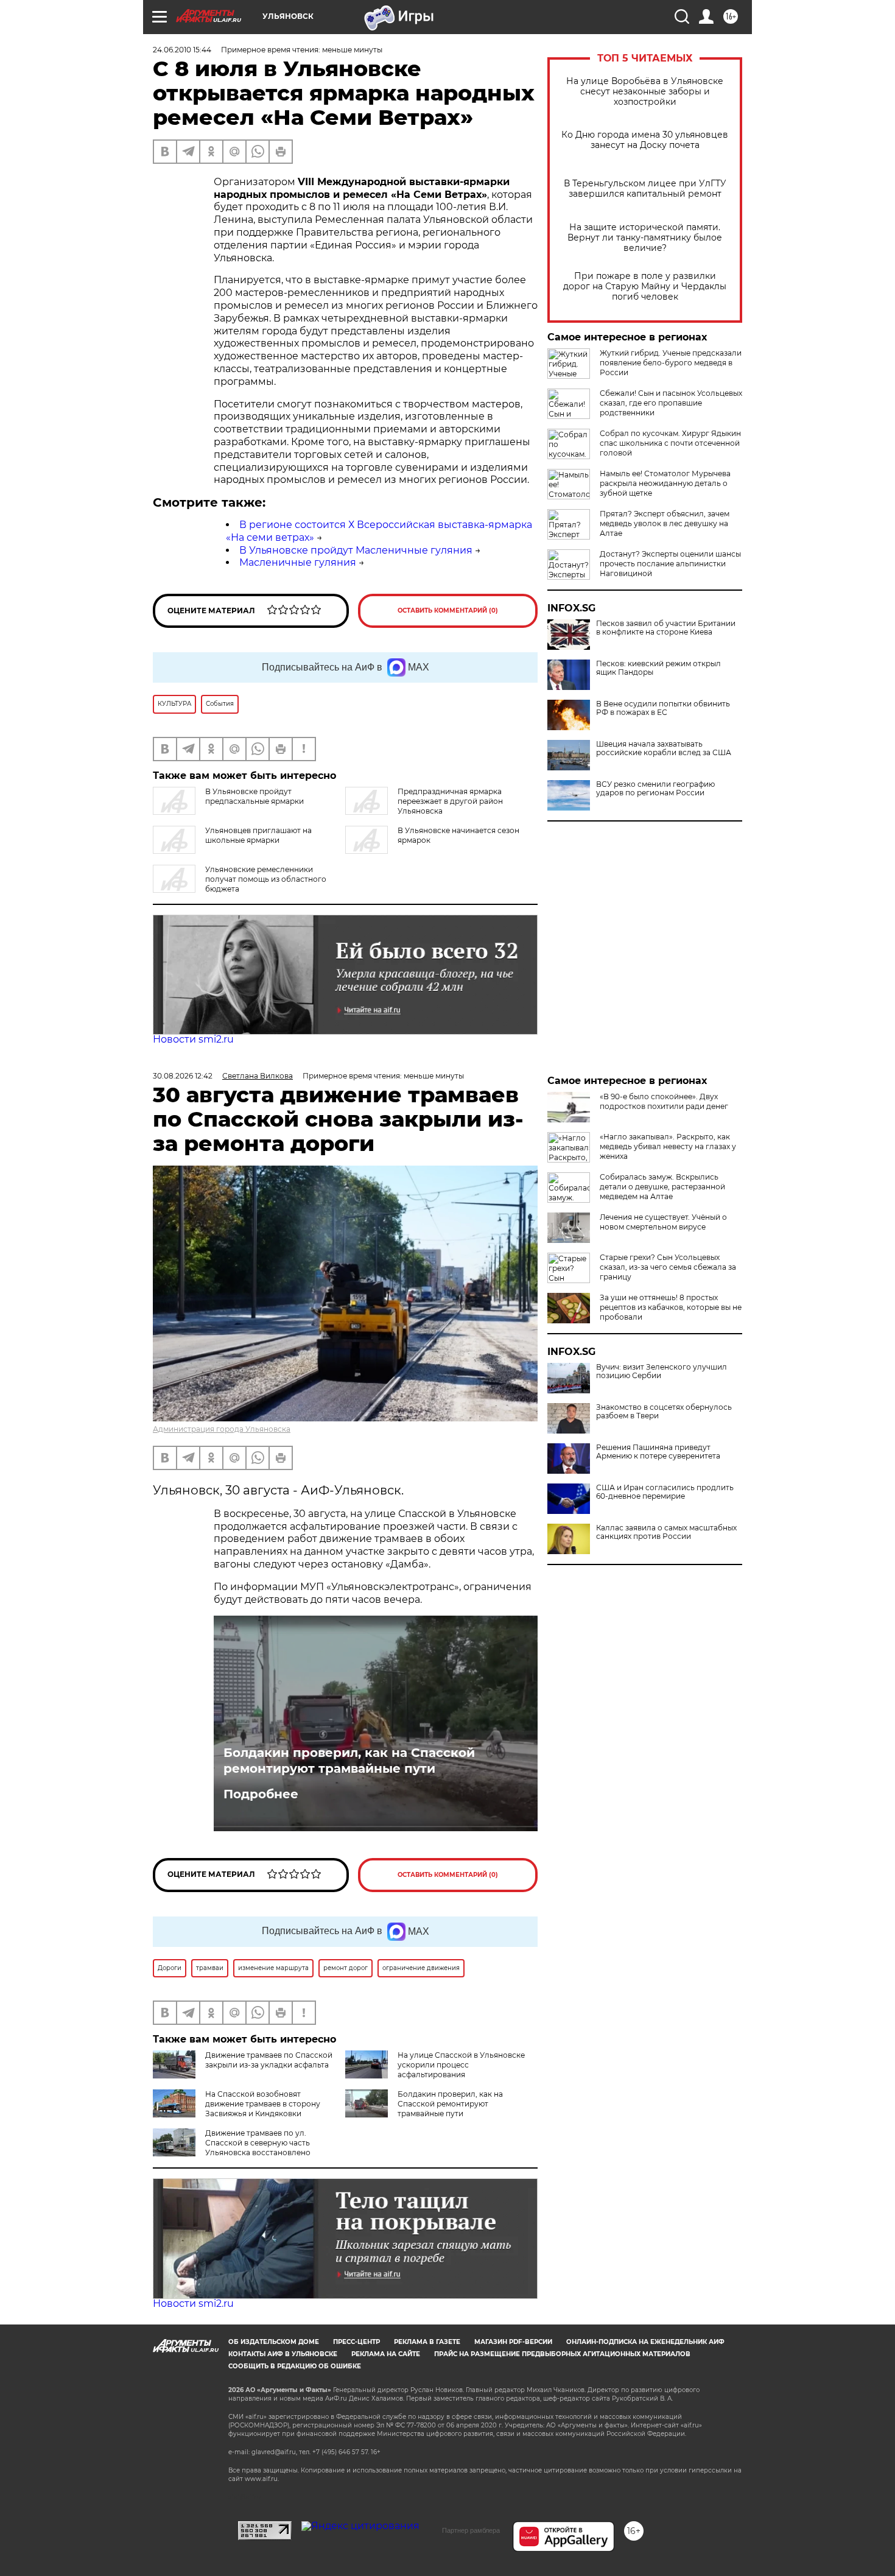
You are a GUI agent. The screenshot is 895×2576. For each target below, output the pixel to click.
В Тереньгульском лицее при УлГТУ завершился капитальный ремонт (645, 189)
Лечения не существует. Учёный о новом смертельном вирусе (663, 1222)
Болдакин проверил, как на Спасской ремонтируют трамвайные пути (349, 1761)
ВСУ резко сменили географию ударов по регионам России (655, 789)
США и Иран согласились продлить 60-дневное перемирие (665, 1492)
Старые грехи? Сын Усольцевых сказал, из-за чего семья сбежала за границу (668, 1267)
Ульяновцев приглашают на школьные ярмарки (258, 835)
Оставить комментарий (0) (448, 611)
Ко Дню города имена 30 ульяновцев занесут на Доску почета (645, 140)
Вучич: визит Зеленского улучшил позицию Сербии (662, 1371)
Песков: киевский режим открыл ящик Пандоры (658, 668)
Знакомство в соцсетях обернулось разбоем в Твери (664, 1412)
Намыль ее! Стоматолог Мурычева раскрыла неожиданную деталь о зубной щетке (665, 483)
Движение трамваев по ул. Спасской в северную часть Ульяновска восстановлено (258, 2143)
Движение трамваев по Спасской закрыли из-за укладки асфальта (269, 2060)
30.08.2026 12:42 (183, 1076)
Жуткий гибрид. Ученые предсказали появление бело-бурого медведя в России (671, 363)
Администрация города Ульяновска (222, 1429)
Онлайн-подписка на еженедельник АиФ (645, 2342)
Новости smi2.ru (193, 1039)
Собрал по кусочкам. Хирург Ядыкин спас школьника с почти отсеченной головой (670, 443)
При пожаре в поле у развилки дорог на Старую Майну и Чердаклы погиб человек (645, 287)
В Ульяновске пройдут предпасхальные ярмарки (254, 796)
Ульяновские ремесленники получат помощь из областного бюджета (266, 879)
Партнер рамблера (471, 2530)
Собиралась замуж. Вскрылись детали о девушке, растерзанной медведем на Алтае (662, 1187)
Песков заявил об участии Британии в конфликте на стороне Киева (666, 628)
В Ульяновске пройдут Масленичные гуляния (356, 550)
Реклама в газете (427, 2342)
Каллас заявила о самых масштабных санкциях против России (666, 1532)
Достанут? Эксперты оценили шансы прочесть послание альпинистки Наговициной (670, 564)
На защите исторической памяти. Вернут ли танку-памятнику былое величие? (645, 238)
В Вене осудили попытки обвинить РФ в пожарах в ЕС (663, 708)
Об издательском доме (274, 2342)
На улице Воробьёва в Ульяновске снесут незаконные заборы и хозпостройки (645, 92)
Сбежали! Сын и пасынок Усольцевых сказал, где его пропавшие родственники (671, 403)
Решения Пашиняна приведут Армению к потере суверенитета (658, 1452)
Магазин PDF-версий (513, 2342)
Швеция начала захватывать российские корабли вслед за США (664, 748)
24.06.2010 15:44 (182, 50)
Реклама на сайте (386, 2354)
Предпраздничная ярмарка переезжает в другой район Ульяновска (450, 801)
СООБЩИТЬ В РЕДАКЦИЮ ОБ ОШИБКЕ (295, 2366)
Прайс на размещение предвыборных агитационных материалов (562, 2354)
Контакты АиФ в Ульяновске (283, 2354)
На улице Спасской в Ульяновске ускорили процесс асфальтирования (461, 2065)
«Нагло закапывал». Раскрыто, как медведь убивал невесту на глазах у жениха (668, 1146)
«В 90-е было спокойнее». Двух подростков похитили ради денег (664, 1101)
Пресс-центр (356, 2342)
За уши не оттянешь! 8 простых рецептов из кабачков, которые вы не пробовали (671, 1307)
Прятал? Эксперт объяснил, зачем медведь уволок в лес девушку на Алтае (665, 523)
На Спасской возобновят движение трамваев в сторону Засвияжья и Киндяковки (263, 2104)
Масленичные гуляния (298, 562)
